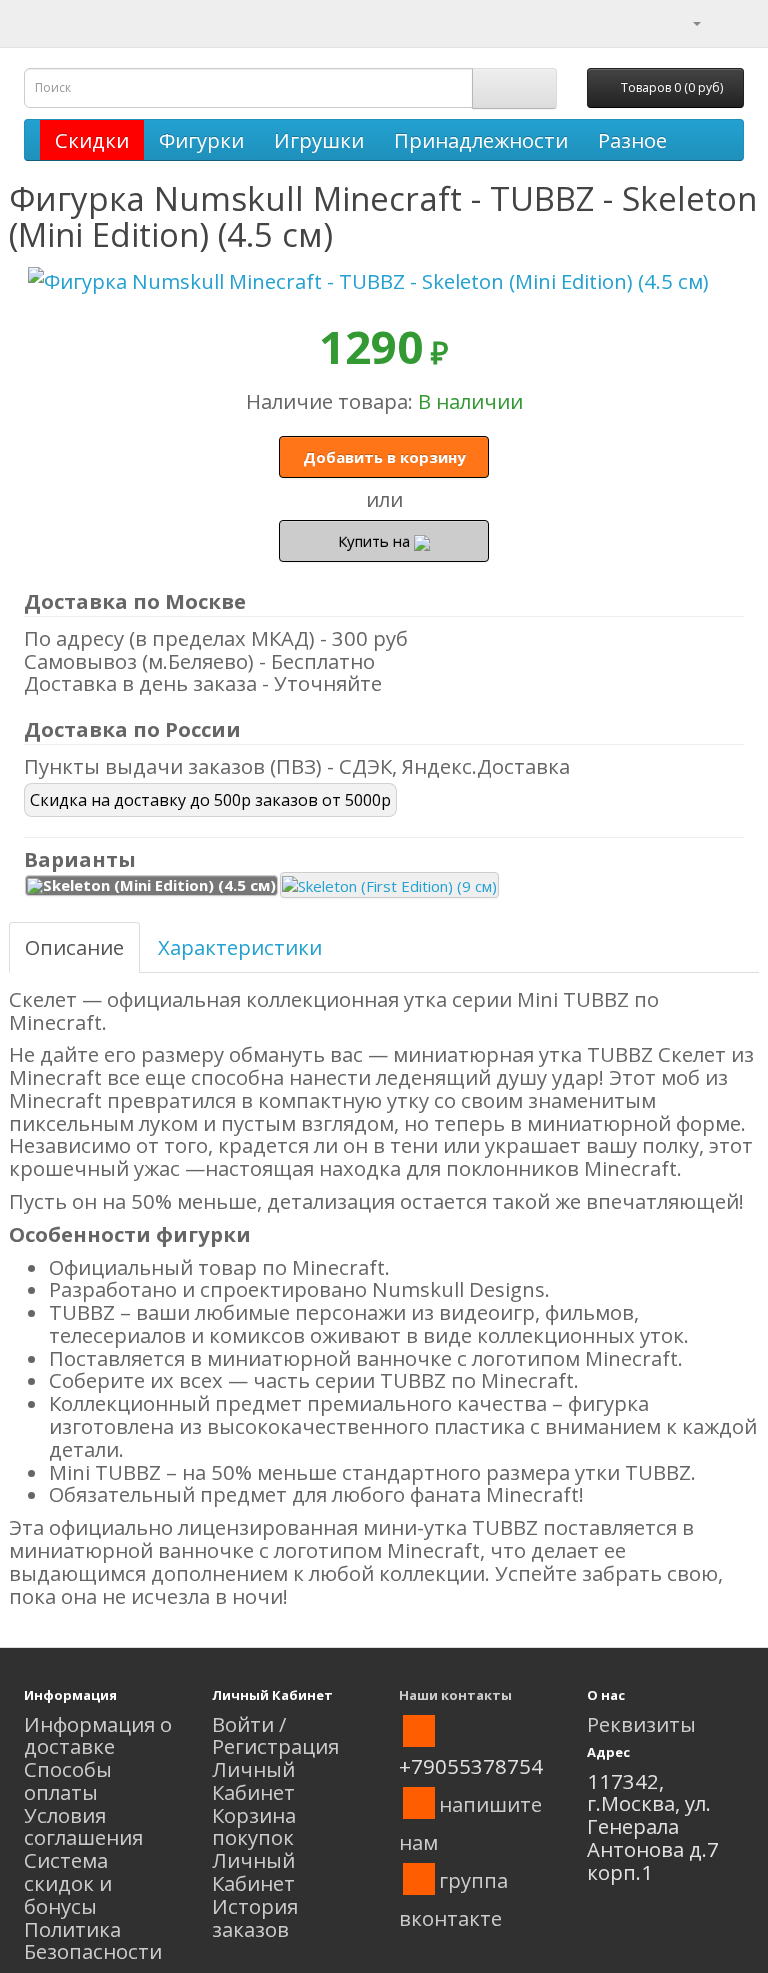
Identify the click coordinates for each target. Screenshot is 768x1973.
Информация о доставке (98, 1735)
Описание (74, 947)
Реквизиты (641, 1724)
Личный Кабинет (253, 1780)
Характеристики (240, 947)
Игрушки (319, 140)
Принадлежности (481, 140)
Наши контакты (455, 1695)
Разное (632, 140)
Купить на (376, 541)
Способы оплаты (68, 1780)
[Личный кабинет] (684, 21)
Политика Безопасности (93, 1940)
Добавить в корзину (384, 457)
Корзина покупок (254, 1826)
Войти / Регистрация (275, 1735)
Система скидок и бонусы (68, 1883)
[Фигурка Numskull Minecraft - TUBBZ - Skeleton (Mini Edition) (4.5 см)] (384, 281)
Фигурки (201, 140)
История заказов (255, 1917)
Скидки (92, 140)
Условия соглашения (83, 1826)
